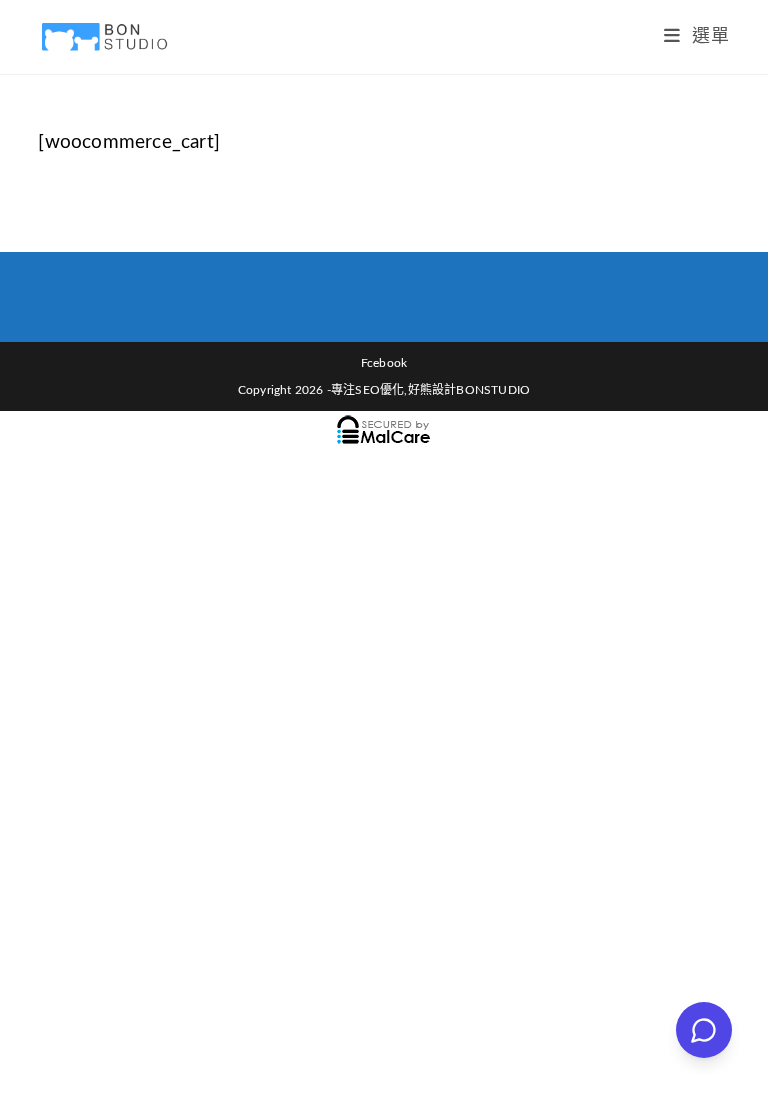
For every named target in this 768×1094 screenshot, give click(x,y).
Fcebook (384, 363)
